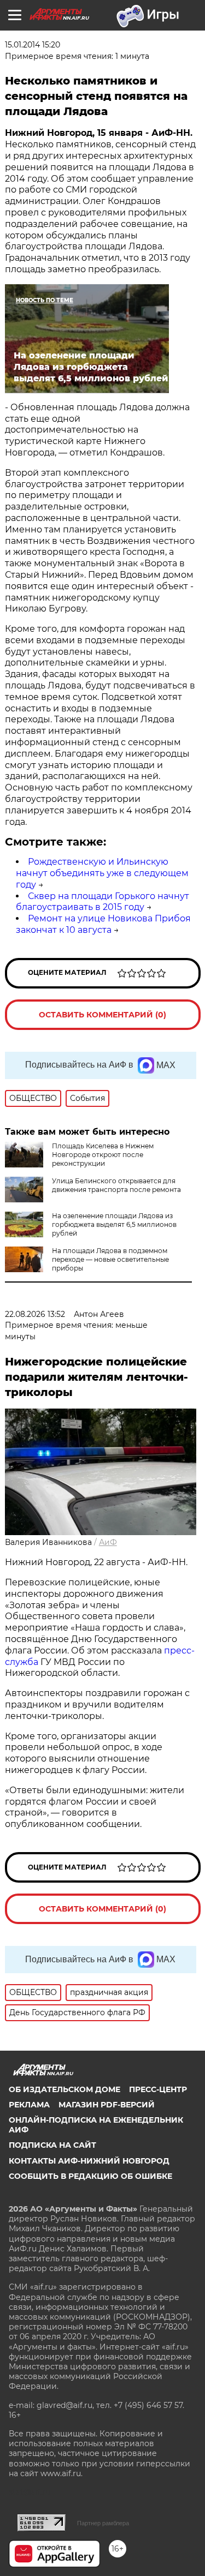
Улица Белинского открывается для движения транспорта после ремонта (116, 1185)
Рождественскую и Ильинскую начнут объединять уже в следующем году (102, 873)
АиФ (108, 1542)
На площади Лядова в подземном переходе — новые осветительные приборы (110, 1259)
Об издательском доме (65, 2089)
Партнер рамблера (103, 2523)
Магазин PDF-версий (107, 2105)
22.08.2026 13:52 (35, 1314)
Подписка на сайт (52, 2145)
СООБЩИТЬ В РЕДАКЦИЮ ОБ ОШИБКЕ (90, 2176)
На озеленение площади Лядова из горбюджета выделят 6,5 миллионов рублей (114, 1224)
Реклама (29, 2105)
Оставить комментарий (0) (102, 1015)
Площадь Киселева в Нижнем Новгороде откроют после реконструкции (103, 1155)
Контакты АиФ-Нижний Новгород (89, 2161)
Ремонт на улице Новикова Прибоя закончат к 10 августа (103, 924)
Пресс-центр (158, 2089)
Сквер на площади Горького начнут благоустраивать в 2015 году (102, 902)
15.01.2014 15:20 (33, 45)
